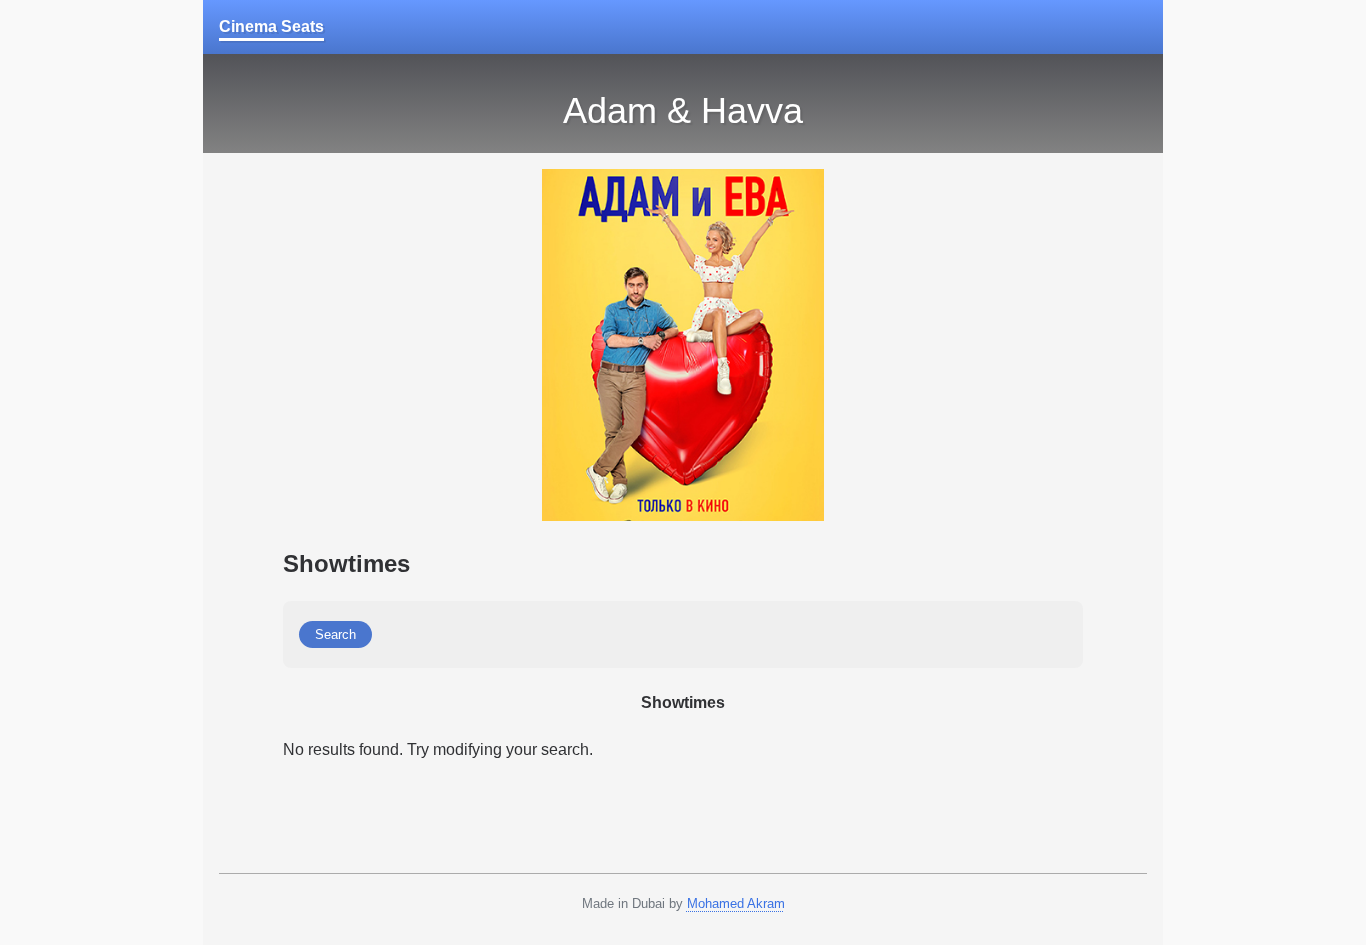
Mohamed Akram (736, 903)
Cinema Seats (271, 26)
